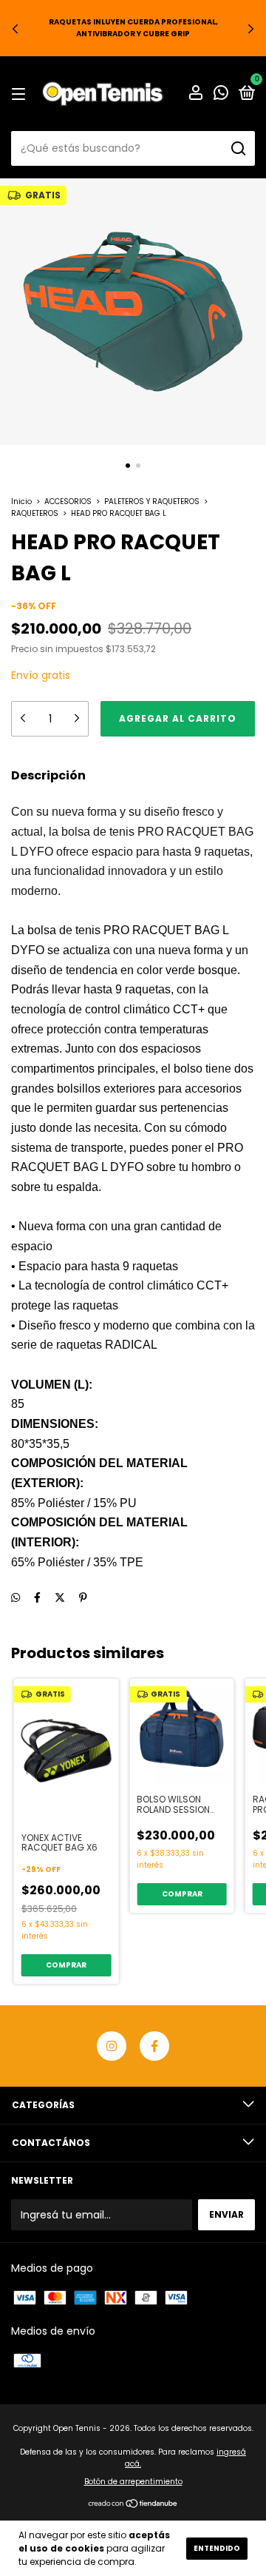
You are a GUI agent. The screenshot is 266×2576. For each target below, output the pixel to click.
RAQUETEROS (35, 513)
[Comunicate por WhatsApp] (221, 94)
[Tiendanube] (133, 2505)
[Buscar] (238, 149)
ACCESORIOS (68, 502)
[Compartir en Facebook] (37, 1597)
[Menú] (21, 94)
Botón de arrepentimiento (133, 2482)
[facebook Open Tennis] (154, 2046)
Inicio (21, 502)
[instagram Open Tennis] (112, 2046)
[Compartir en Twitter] (60, 1597)
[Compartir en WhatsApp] (16, 1598)
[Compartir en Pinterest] (83, 1597)
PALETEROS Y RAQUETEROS (152, 502)
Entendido (217, 2548)
